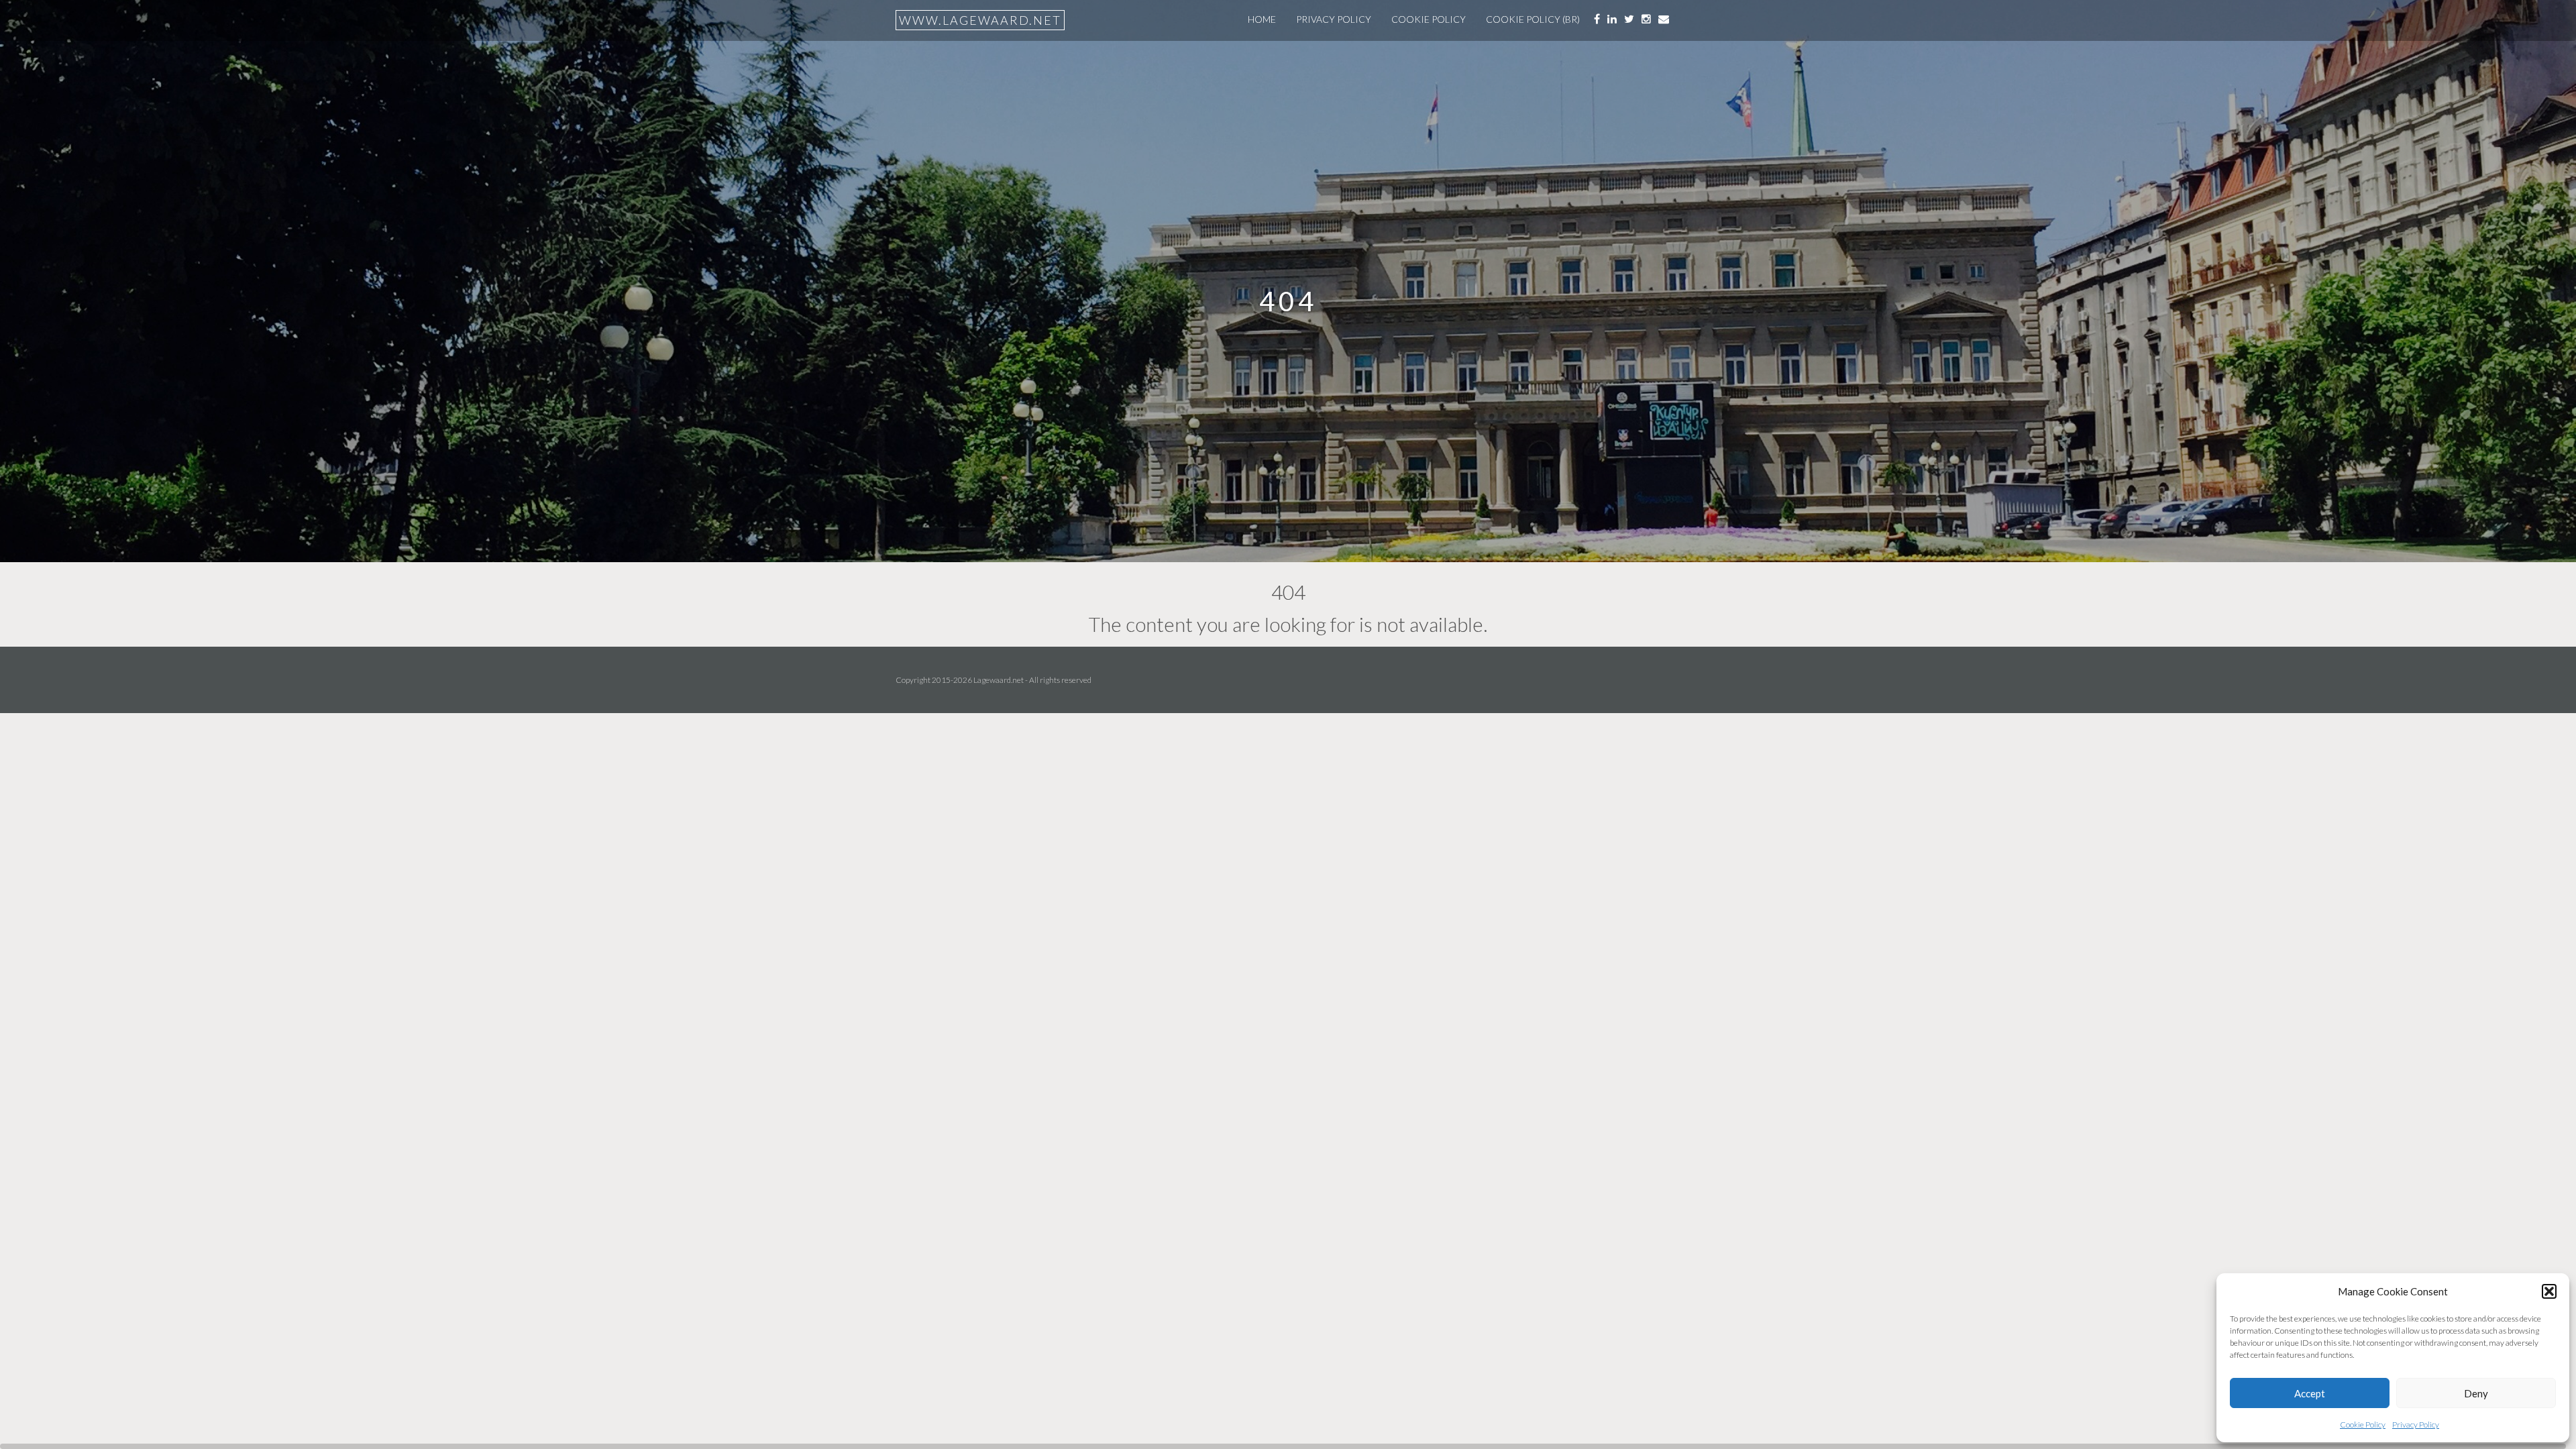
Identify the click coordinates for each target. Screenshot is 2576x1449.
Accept (2310, 1393)
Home (1262, 19)
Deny (2476, 1393)
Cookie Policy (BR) (1533, 19)
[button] (2549, 1291)
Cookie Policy (2363, 1425)
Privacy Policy (2416, 1425)
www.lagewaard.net (980, 20)
